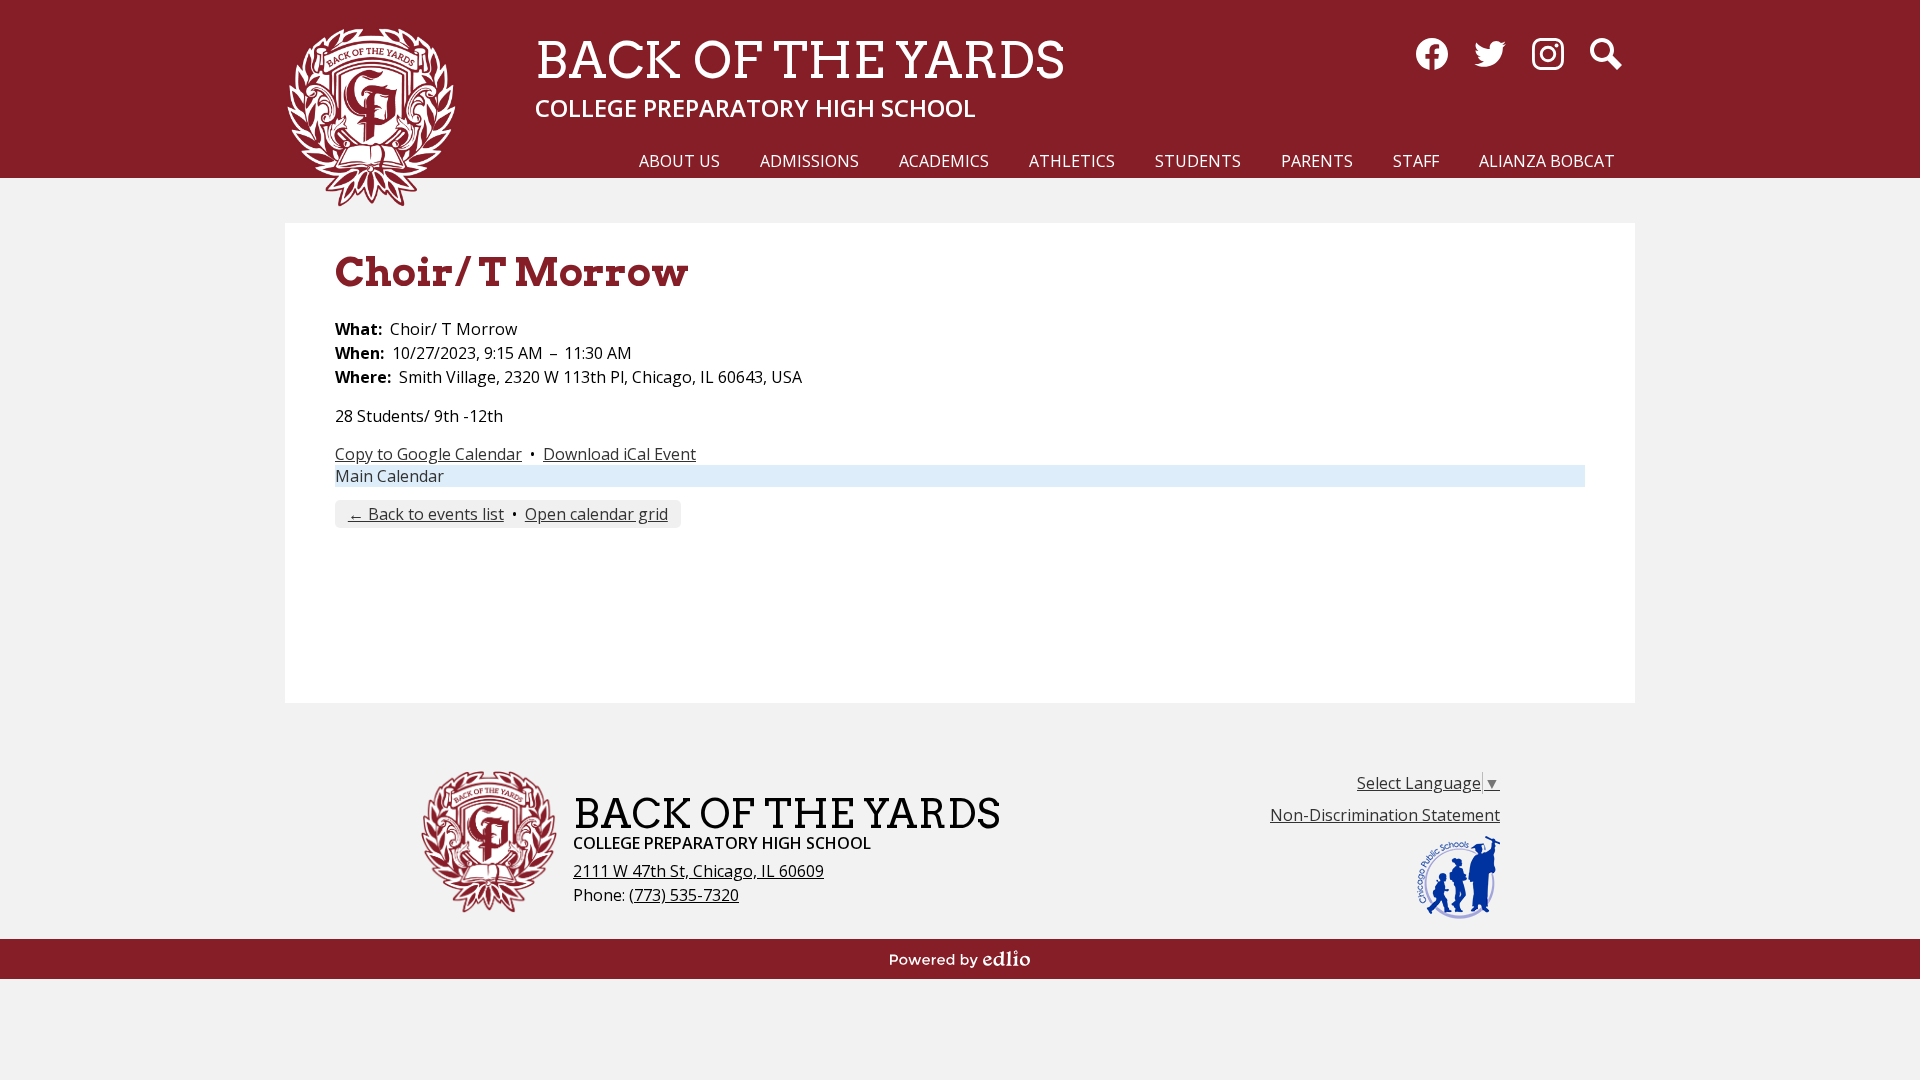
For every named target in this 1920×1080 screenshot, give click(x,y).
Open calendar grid (596, 514)
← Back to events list (426, 514)
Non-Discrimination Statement (1385, 815)
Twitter (1490, 54)
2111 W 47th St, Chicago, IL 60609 (698, 871)
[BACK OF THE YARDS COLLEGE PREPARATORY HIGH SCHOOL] (379, 115)
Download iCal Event (619, 454)
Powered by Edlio (960, 959)
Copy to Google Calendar (428, 454)
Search (1606, 54)
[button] (679, 170)
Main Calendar (389, 476)
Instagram (1548, 54)
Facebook (1432, 54)
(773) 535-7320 (684, 895)
